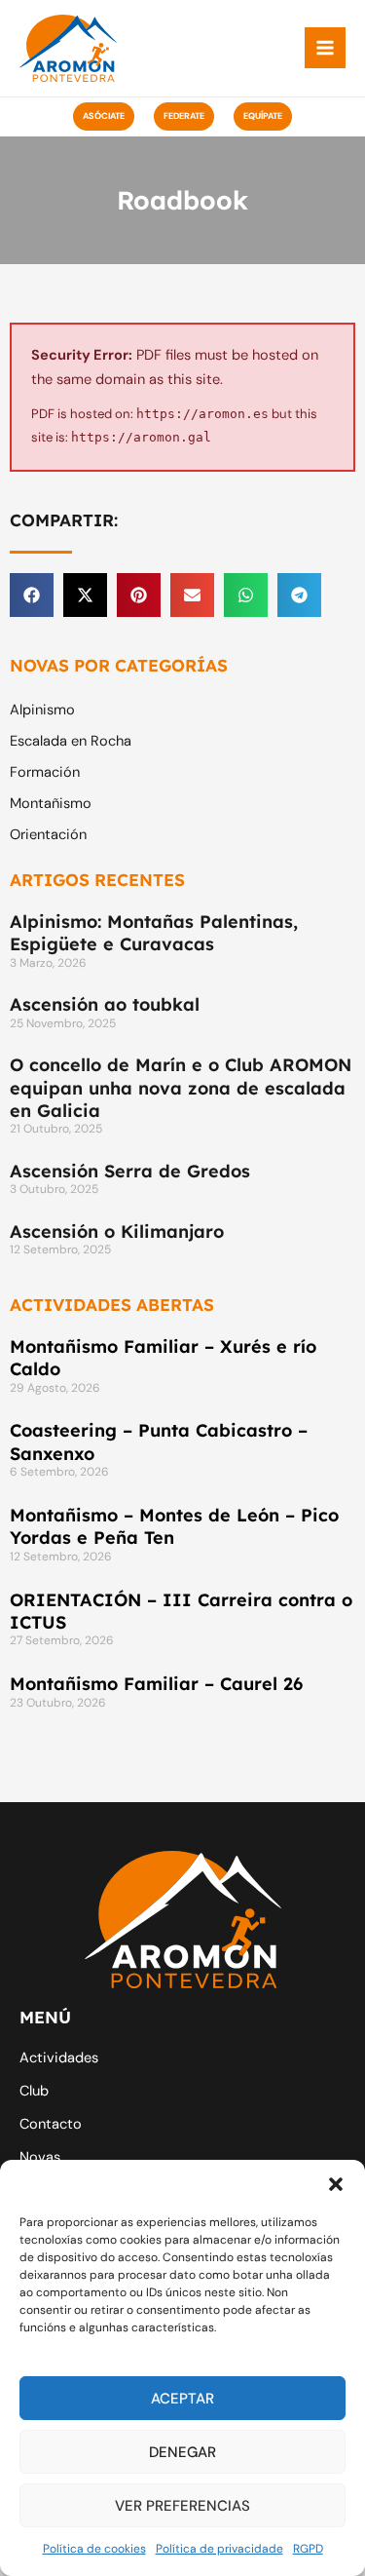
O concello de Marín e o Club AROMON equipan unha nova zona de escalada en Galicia (181, 1088)
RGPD (308, 2549)
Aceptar (182, 2399)
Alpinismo (42, 710)
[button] (336, 2184)
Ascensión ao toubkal (105, 1004)
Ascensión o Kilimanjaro (117, 1231)
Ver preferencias (182, 2506)
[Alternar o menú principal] (325, 48)
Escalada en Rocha (71, 741)
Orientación (48, 835)
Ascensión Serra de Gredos (130, 1171)
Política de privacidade (219, 2549)
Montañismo (51, 804)
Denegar (182, 2452)
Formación (45, 772)
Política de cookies (94, 2549)
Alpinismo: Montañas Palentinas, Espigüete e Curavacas (154, 933)
